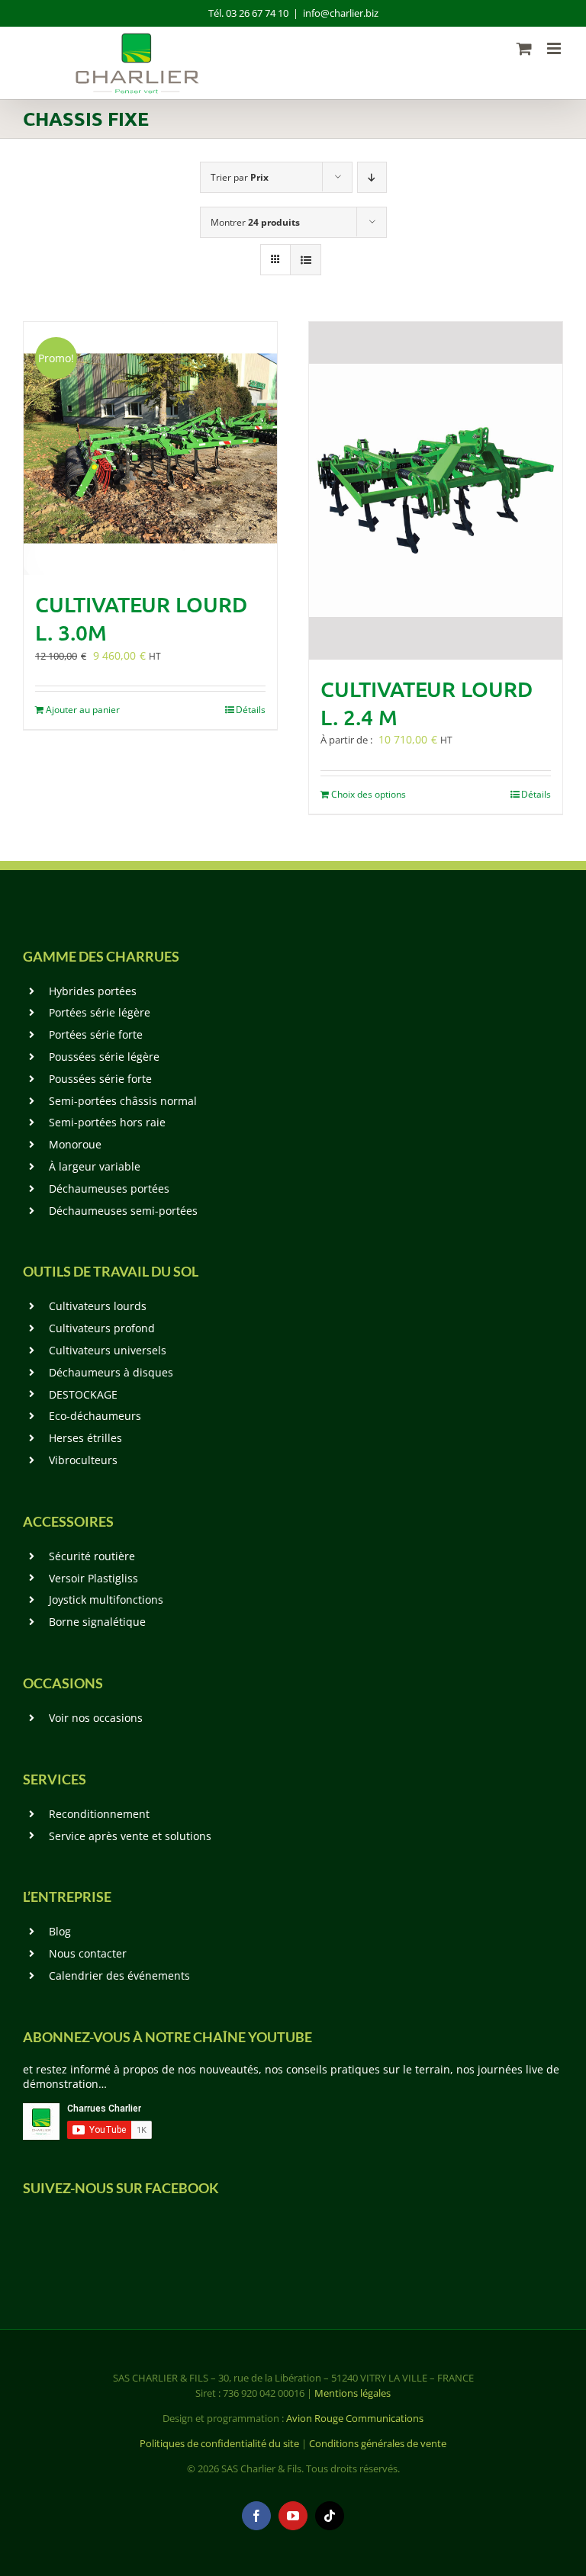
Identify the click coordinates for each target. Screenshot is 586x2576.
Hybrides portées (93, 991)
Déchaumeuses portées (109, 1188)
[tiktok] (330, 2516)
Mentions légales (353, 2393)
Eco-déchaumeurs (95, 1416)
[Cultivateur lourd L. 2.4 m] (436, 491)
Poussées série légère (104, 1057)
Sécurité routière (92, 1556)
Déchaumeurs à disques (111, 1372)
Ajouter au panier (83, 710)
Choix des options (369, 794)
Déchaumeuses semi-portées (123, 1211)
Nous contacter (88, 1953)
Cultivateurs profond (102, 1328)
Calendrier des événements (119, 1975)
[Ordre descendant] (372, 177)
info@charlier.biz (341, 13)
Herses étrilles (85, 1438)
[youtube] (293, 2516)
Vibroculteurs (83, 1460)
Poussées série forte (100, 1079)
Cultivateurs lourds (98, 1306)
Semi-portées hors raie (107, 1122)
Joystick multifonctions (106, 1600)
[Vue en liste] (306, 260)
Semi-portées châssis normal (123, 1101)
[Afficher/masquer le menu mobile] (555, 48)
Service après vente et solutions (130, 1836)
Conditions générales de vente (378, 2443)
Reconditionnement (99, 1814)
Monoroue (75, 1144)
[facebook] (256, 2516)
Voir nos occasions (96, 1718)
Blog (60, 1931)
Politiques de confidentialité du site (219, 2443)
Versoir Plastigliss (93, 1578)
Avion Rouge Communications (355, 2418)
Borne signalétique (97, 1622)
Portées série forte (96, 1034)
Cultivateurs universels (108, 1350)
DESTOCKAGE (83, 1394)
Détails (251, 710)
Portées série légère (100, 1012)
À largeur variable (95, 1166)
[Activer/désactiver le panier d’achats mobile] (524, 48)
